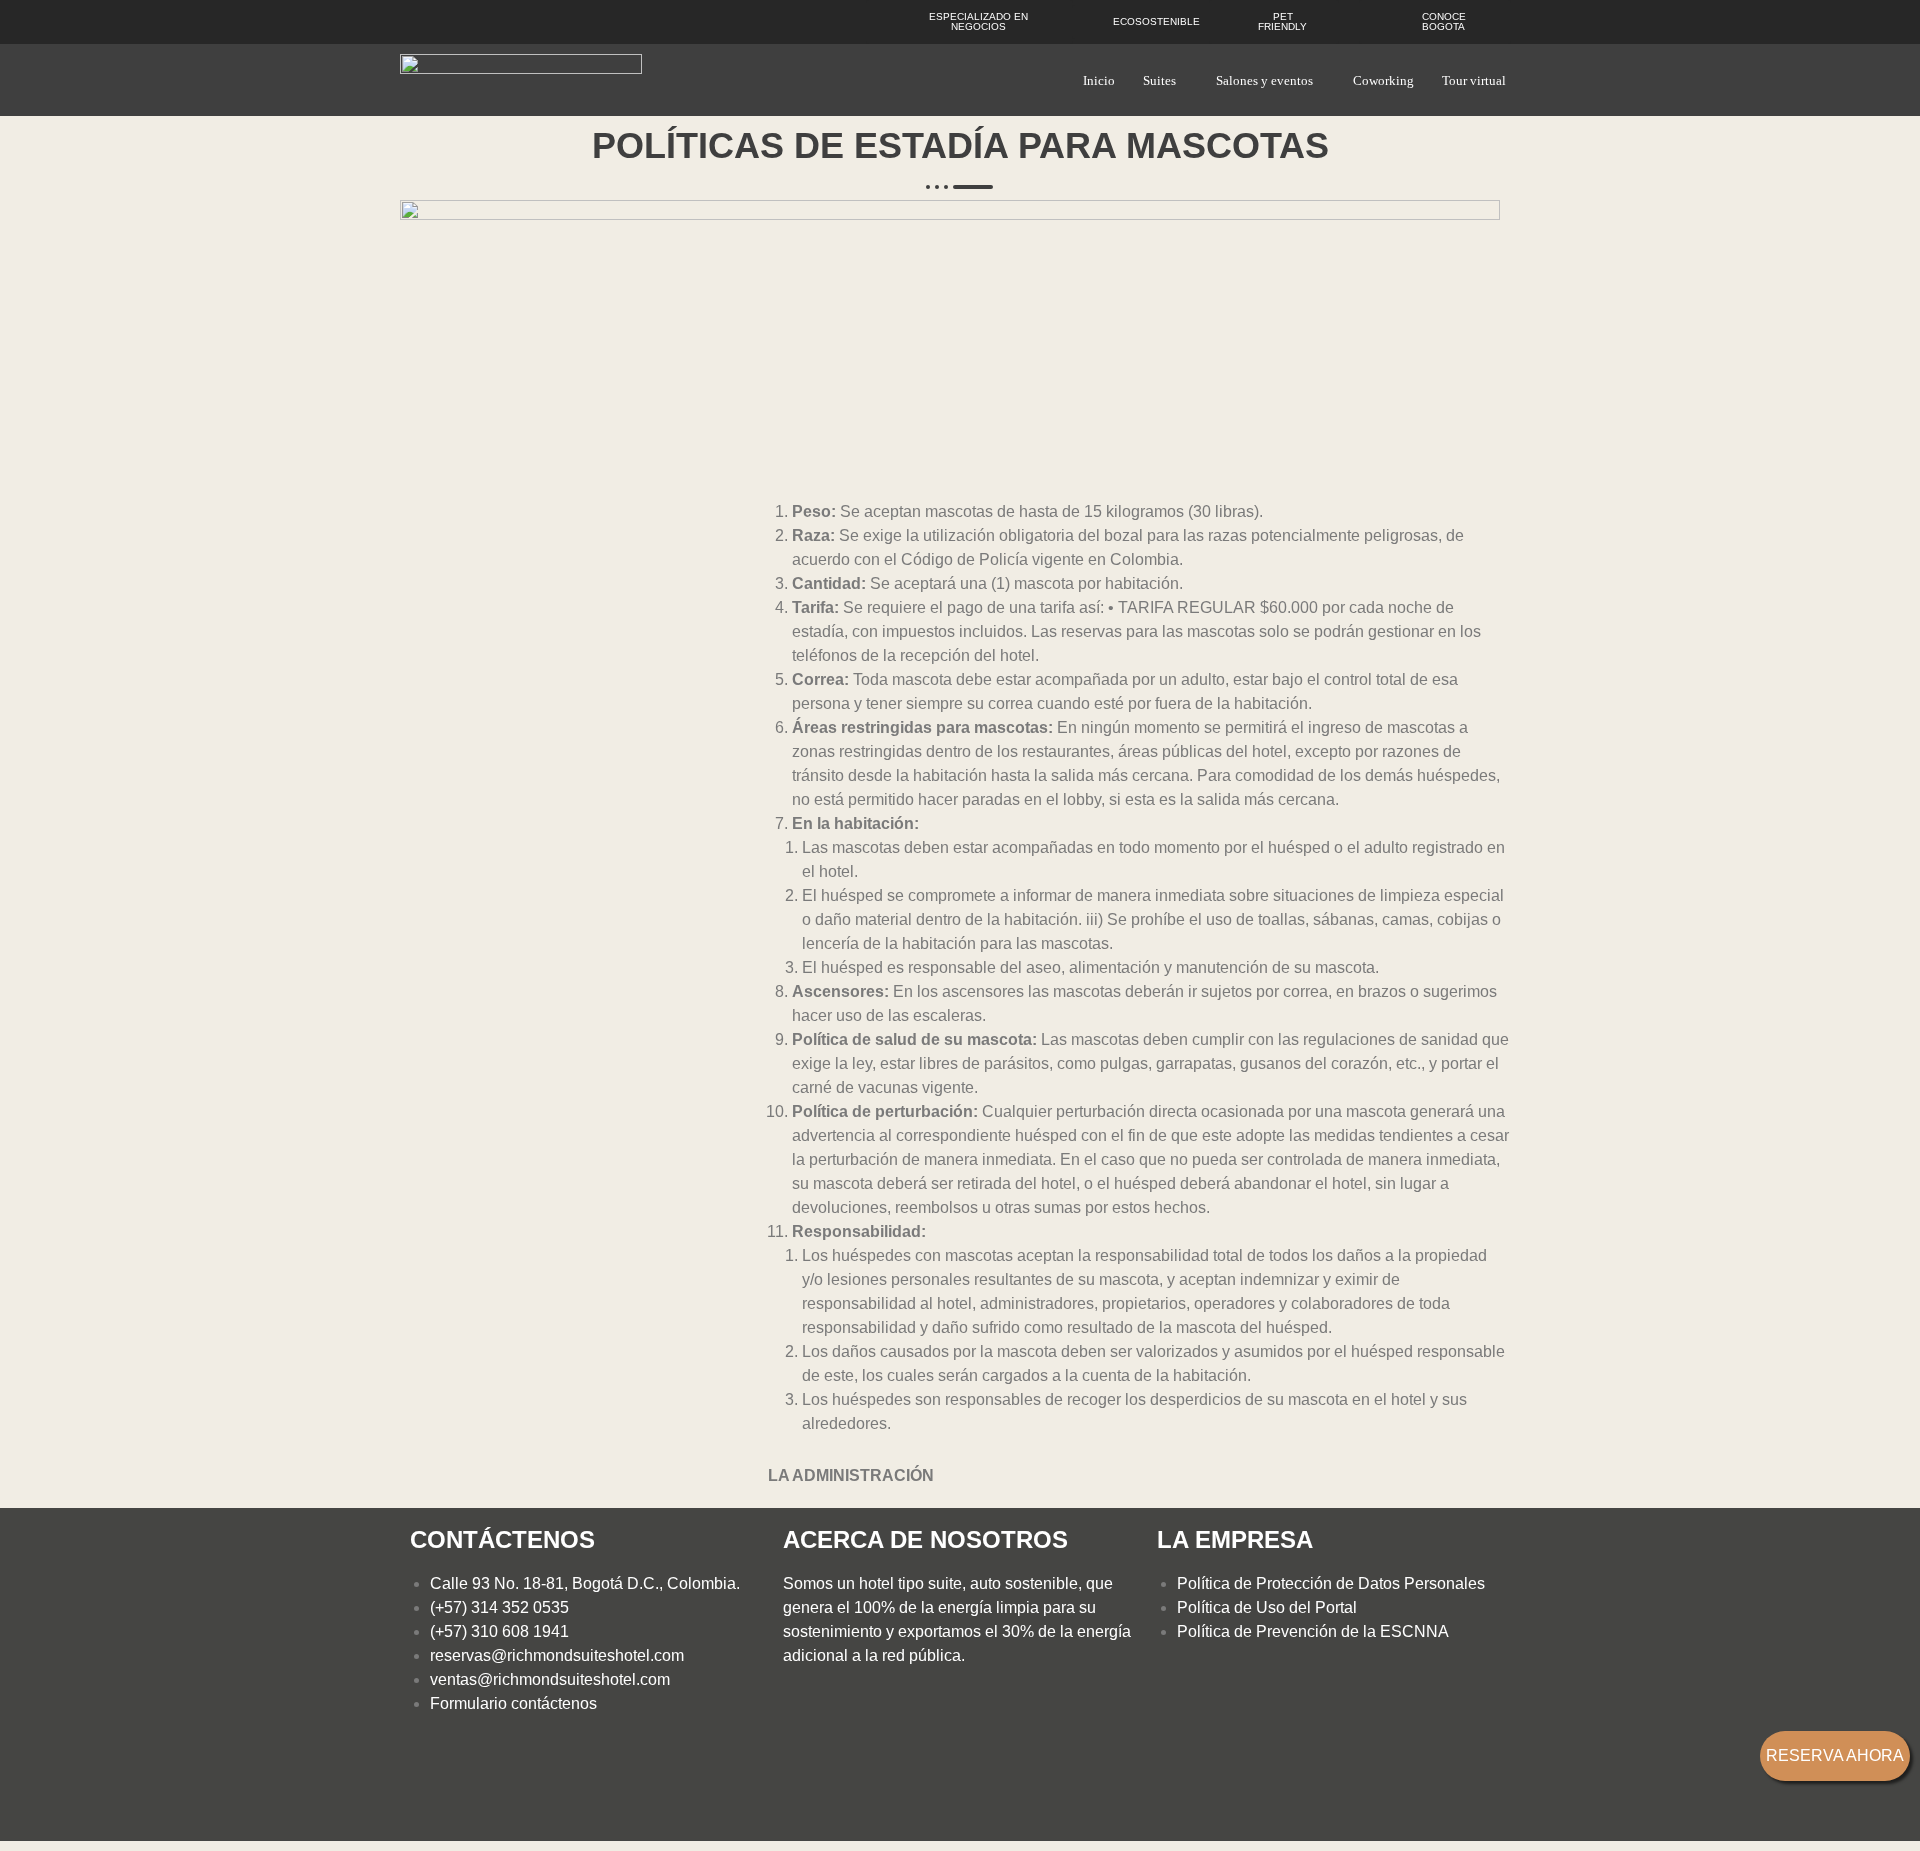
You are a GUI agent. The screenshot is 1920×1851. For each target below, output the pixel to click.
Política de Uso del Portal (1267, 1607)
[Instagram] (494, 1789)
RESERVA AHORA (1835, 1755)
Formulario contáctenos (513, 1703)
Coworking (1383, 80)
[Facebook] (435, 1789)
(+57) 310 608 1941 (499, 1631)
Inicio (1099, 80)
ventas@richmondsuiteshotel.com (550, 1679)
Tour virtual (1474, 80)
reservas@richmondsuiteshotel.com (557, 1655)
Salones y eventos (1264, 80)
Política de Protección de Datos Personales (1331, 1583)
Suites (1159, 80)
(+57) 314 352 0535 (499, 1607)
